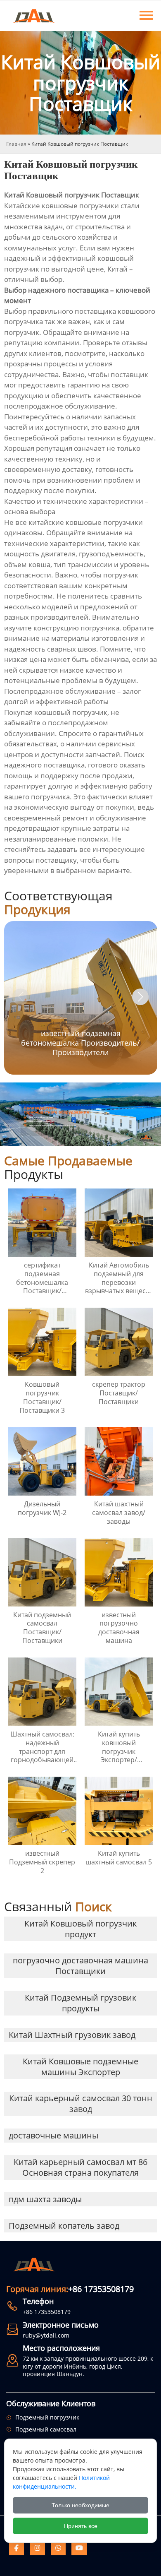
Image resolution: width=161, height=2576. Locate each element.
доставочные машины (53, 2135)
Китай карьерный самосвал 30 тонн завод (81, 2103)
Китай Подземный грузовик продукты (80, 2003)
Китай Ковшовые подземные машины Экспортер (80, 2067)
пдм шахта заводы (45, 2199)
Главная (16, 144)
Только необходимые (80, 2505)
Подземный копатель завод (64, 2226)
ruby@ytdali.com (46, 2335)
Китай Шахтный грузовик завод (72, 2035)
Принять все (81, 2526)
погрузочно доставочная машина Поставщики (80, 1966)
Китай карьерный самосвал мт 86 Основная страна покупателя (80, 2167)
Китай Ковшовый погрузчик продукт (80, 1929)
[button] (140, 997)
